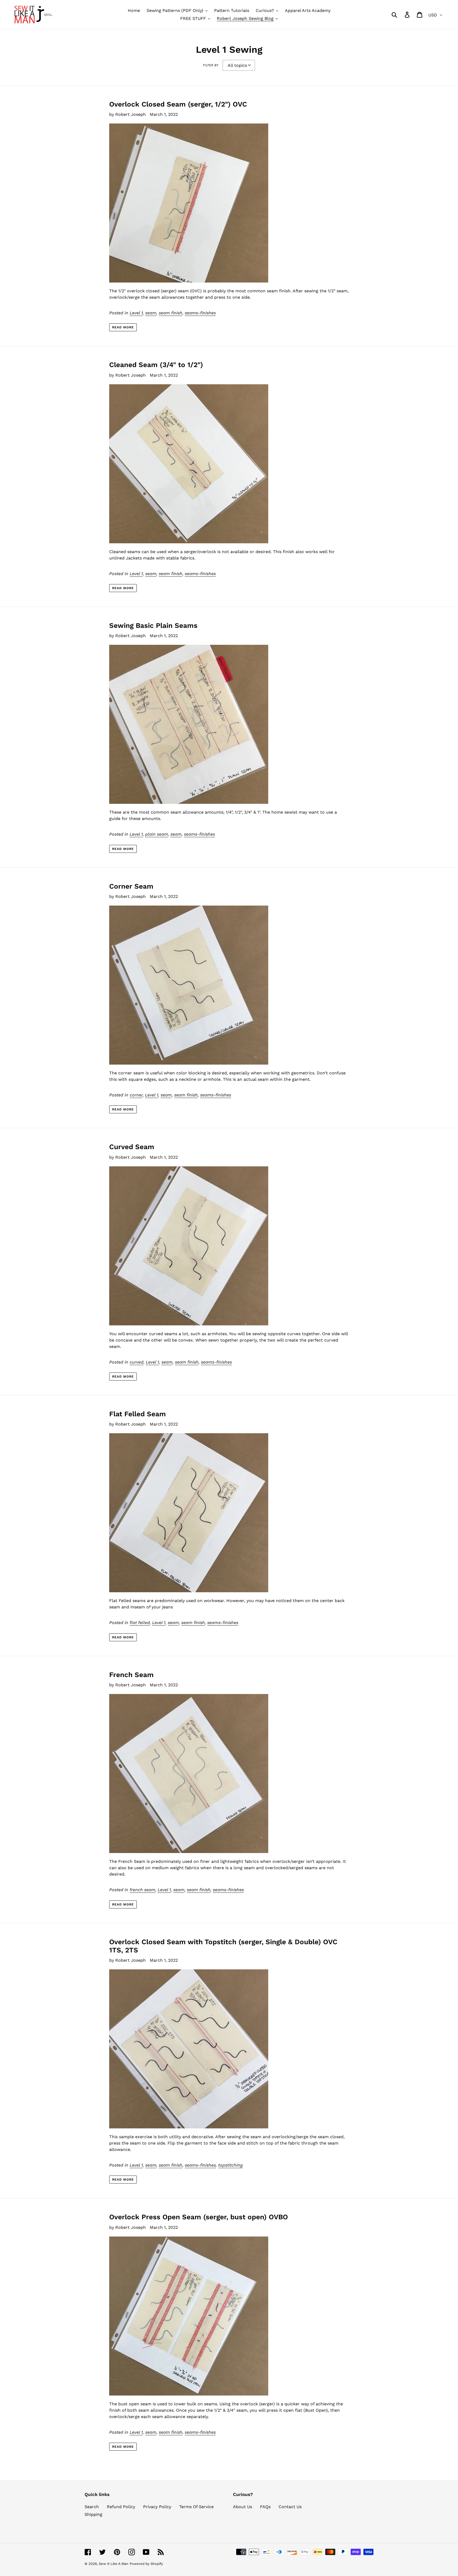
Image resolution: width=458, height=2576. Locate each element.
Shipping (93, 2514)
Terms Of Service (196, 2507)
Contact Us (290, 2507)
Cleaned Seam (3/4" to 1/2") (156, 365)
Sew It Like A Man (114, 2564)
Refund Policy (121, 2507)
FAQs (265, 2507)
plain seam (157, 834)
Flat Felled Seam (138, 1414)
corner (136, 1095)
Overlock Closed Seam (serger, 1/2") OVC (178, 104)
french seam (142, 1890)
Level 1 (136, 313)
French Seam (131, 1675)
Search (92, 2507)
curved (136, 1362)
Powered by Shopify (146, 2564)
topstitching (230, 2165)
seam (151, 313)
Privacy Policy (157, 2507)
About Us (243, 2507)
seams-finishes (200, 313)
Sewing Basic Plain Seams (153, 625)
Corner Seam (131, 886)
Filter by (211, 65)
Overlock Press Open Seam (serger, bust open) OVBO (199, 2217)
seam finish (171, 313)
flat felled (140, 1623)
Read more (123, 327)
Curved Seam (132, 1147)
